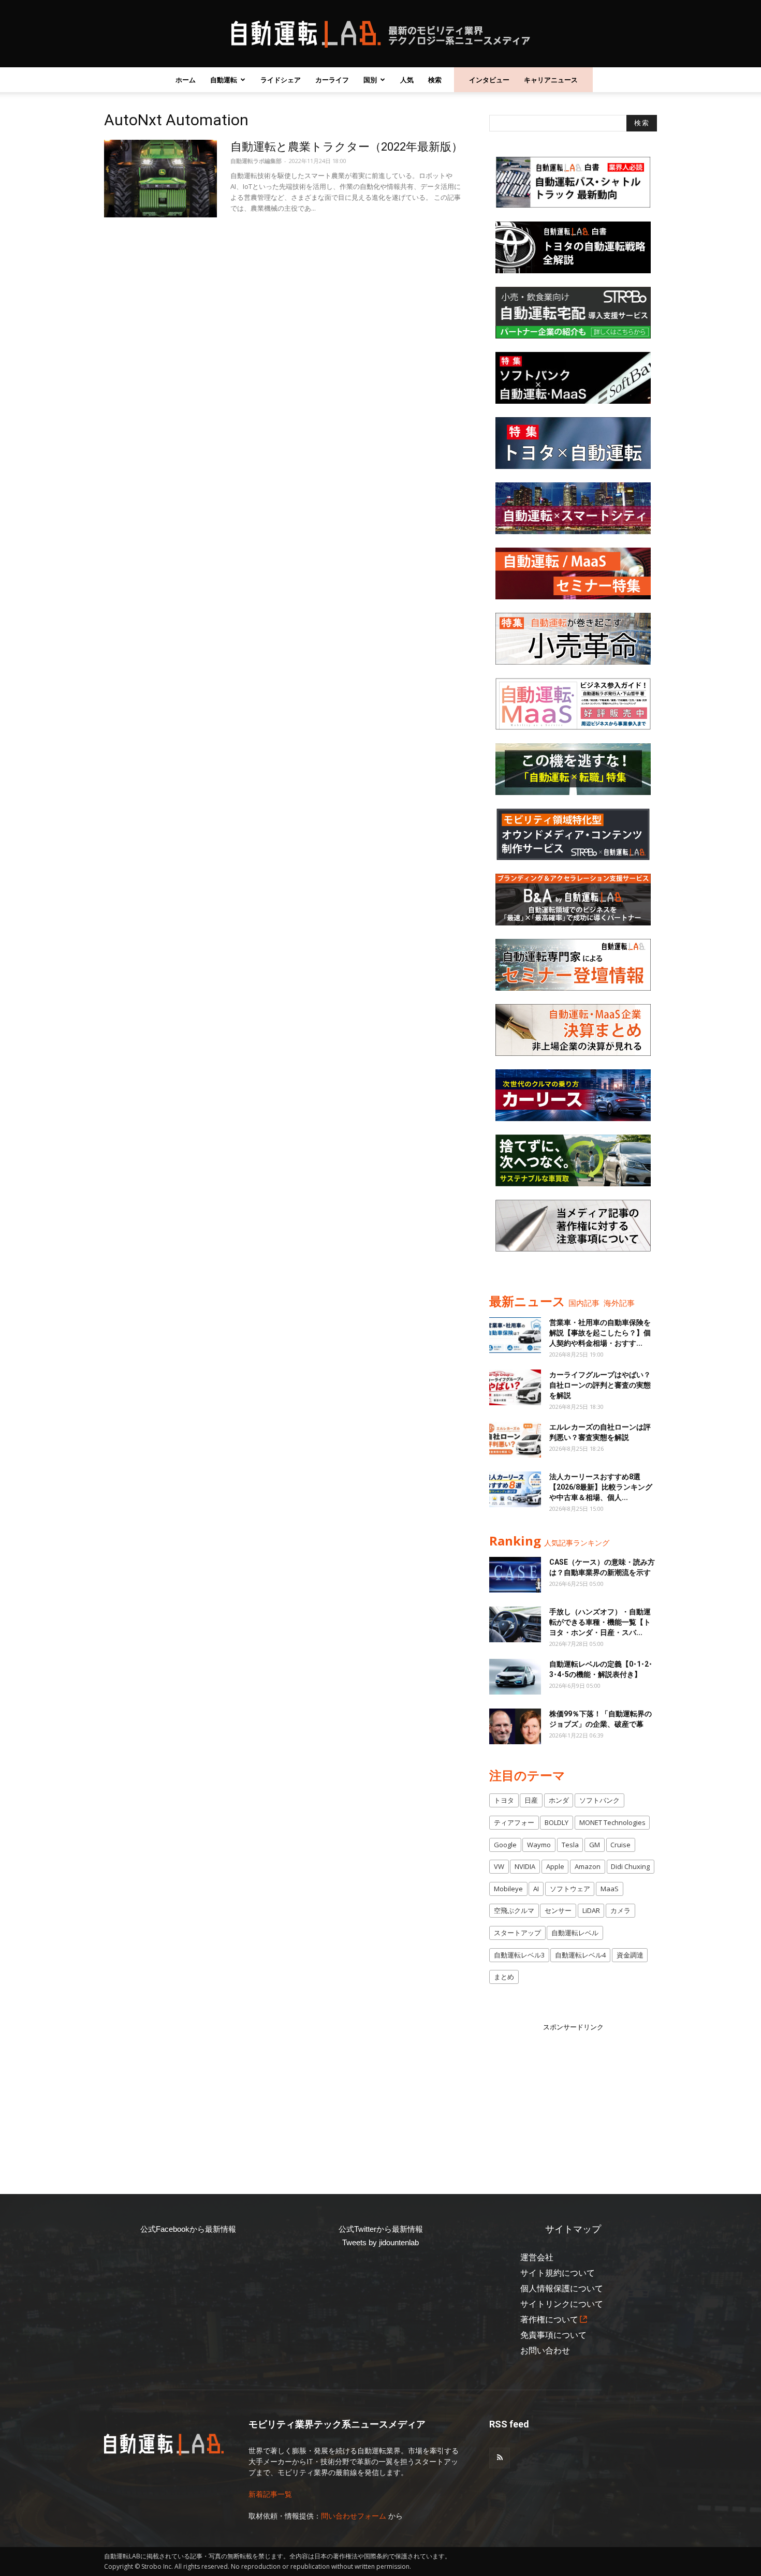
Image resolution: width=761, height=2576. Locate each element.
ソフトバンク (599, 1800)
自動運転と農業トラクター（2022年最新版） (347, 147)
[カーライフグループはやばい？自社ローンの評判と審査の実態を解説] (515, 1387)
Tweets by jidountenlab (380, 2242)
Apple (555, 1866)
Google (505, 1845)
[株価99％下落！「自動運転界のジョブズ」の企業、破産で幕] (515, 1726)
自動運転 (224, 80)
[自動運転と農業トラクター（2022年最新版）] (160, 179)
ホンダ (559, 1800)
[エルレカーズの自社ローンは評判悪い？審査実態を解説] (515, 1440)
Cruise (620, 1845)
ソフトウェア (570, 1889)
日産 (531, 1800)
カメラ (620, 1910)
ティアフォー (514, 1822)
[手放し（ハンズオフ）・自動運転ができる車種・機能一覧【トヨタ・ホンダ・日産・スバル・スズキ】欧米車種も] (515, 1624)
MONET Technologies (612, 1822)
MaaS (610, 1889)
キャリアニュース (551, 80)
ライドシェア (281, 80)
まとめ (504, 1977)
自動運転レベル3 (519, 1955)
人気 (407, 80)
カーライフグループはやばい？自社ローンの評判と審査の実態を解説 (600, 1385)
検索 (435, 80)
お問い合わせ (545, 2351)
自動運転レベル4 (580, 1955)
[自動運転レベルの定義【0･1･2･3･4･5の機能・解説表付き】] (515, 1677)
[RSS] (500, 2458)
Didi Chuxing (630, 1866)
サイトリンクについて (562, 2304)
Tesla (570, 1845)
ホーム (186, 80)
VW (499, 1866)
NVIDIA (525, 1866)
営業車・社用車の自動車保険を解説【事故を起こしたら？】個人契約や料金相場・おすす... (600, 1333)
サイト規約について (558, 2273)
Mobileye (508, 1889)
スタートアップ (517, 1933)
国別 (370, 80)
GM (595, 1845)
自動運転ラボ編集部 (256, 161)
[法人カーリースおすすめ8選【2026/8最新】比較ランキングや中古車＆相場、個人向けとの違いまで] (515, 1489)
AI (536, 1889)
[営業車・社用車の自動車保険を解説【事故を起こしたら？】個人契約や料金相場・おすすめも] (515, 1335)
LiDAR (591, 1910)
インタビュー (489, 80)
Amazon (588, 1866)
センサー (558, 1910)
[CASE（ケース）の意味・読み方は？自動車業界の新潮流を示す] (515, 1575)
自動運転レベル (575, 1933)
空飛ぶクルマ (514, 1910)
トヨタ (504, 1800)
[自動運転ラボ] (380, 34)
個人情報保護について (562, 2288)
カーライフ (332, 80)
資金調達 (630, 1955)
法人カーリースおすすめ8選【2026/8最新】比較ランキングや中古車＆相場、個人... (601, 1487)
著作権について (549, 2320)
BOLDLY (557, 1822)
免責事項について (553, 2335)
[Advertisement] (573, 2097)
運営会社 (537, 2257)
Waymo (539, 1845)
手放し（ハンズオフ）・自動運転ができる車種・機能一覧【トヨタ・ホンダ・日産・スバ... (600, 1622)
